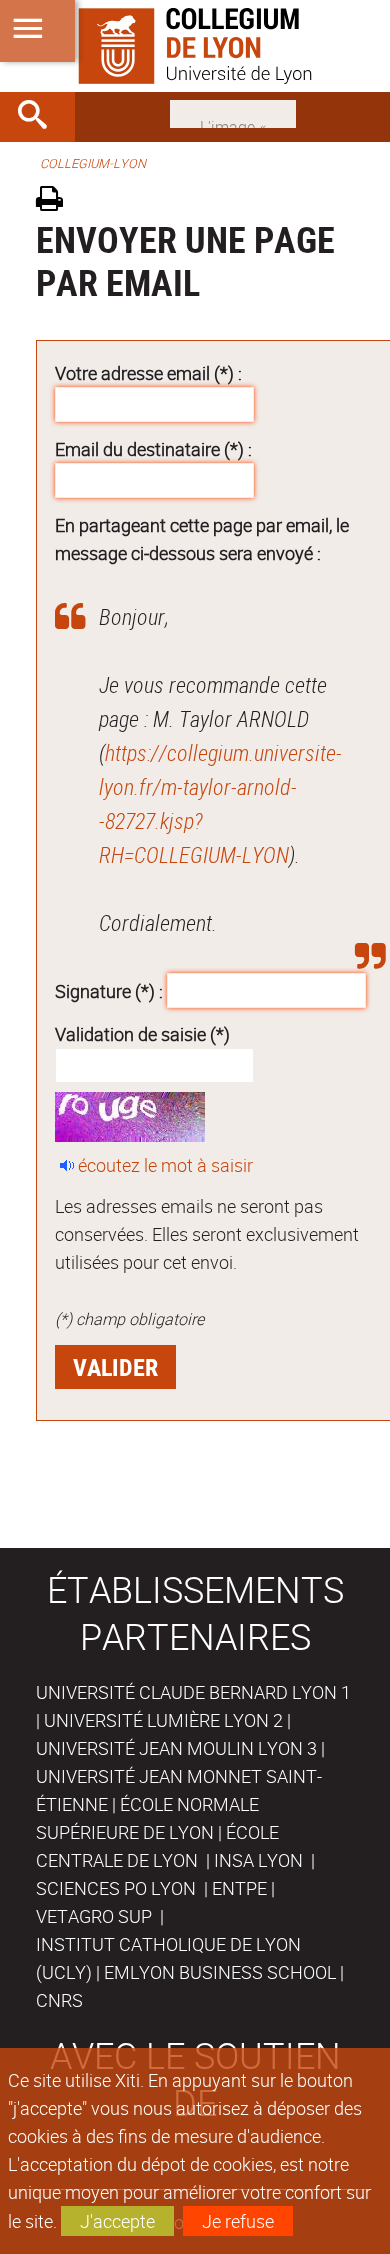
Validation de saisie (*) (142, 1034)
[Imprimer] (56, 201)
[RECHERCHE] (40, 117)
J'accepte (117, 2221)
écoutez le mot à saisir (165, 1165)
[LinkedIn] (233, 112)
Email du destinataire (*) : (153, 449)
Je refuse (238, 2221)
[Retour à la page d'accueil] (195, 46)
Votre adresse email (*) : (148, 373)
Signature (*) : (109, 990)
